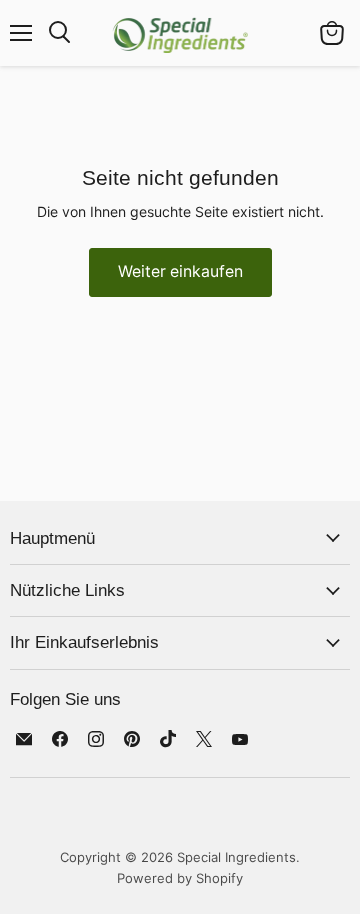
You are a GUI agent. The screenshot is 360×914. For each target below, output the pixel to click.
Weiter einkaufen (180, 271)
